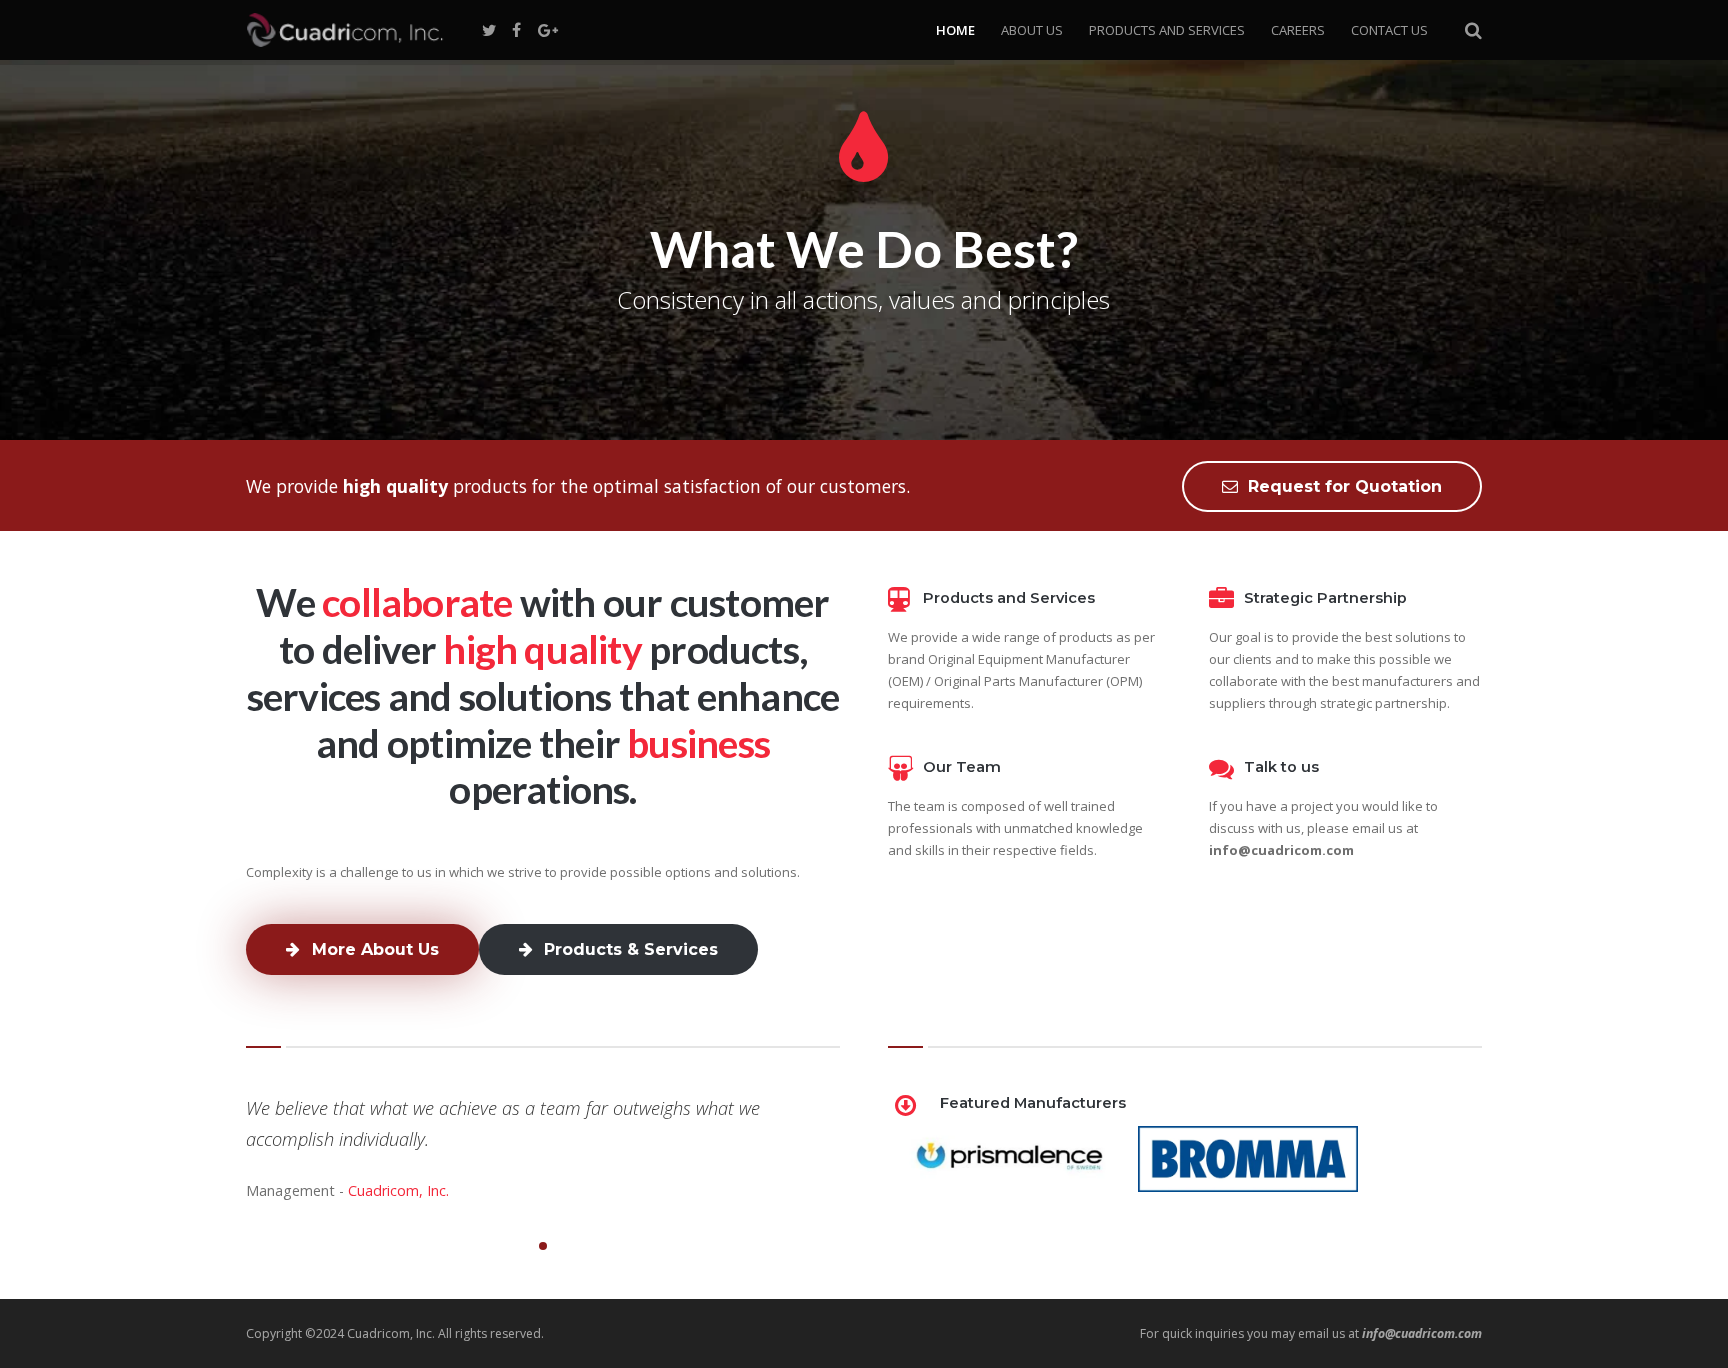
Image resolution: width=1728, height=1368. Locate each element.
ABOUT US (1032, 30)
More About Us (375, 949)
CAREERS (1298, 30)
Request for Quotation (1345, 486)
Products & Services (631, 949)
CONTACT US (1389, 30)
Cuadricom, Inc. (398, 1190)
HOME (955, 30)
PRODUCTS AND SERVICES (1167, 30)
